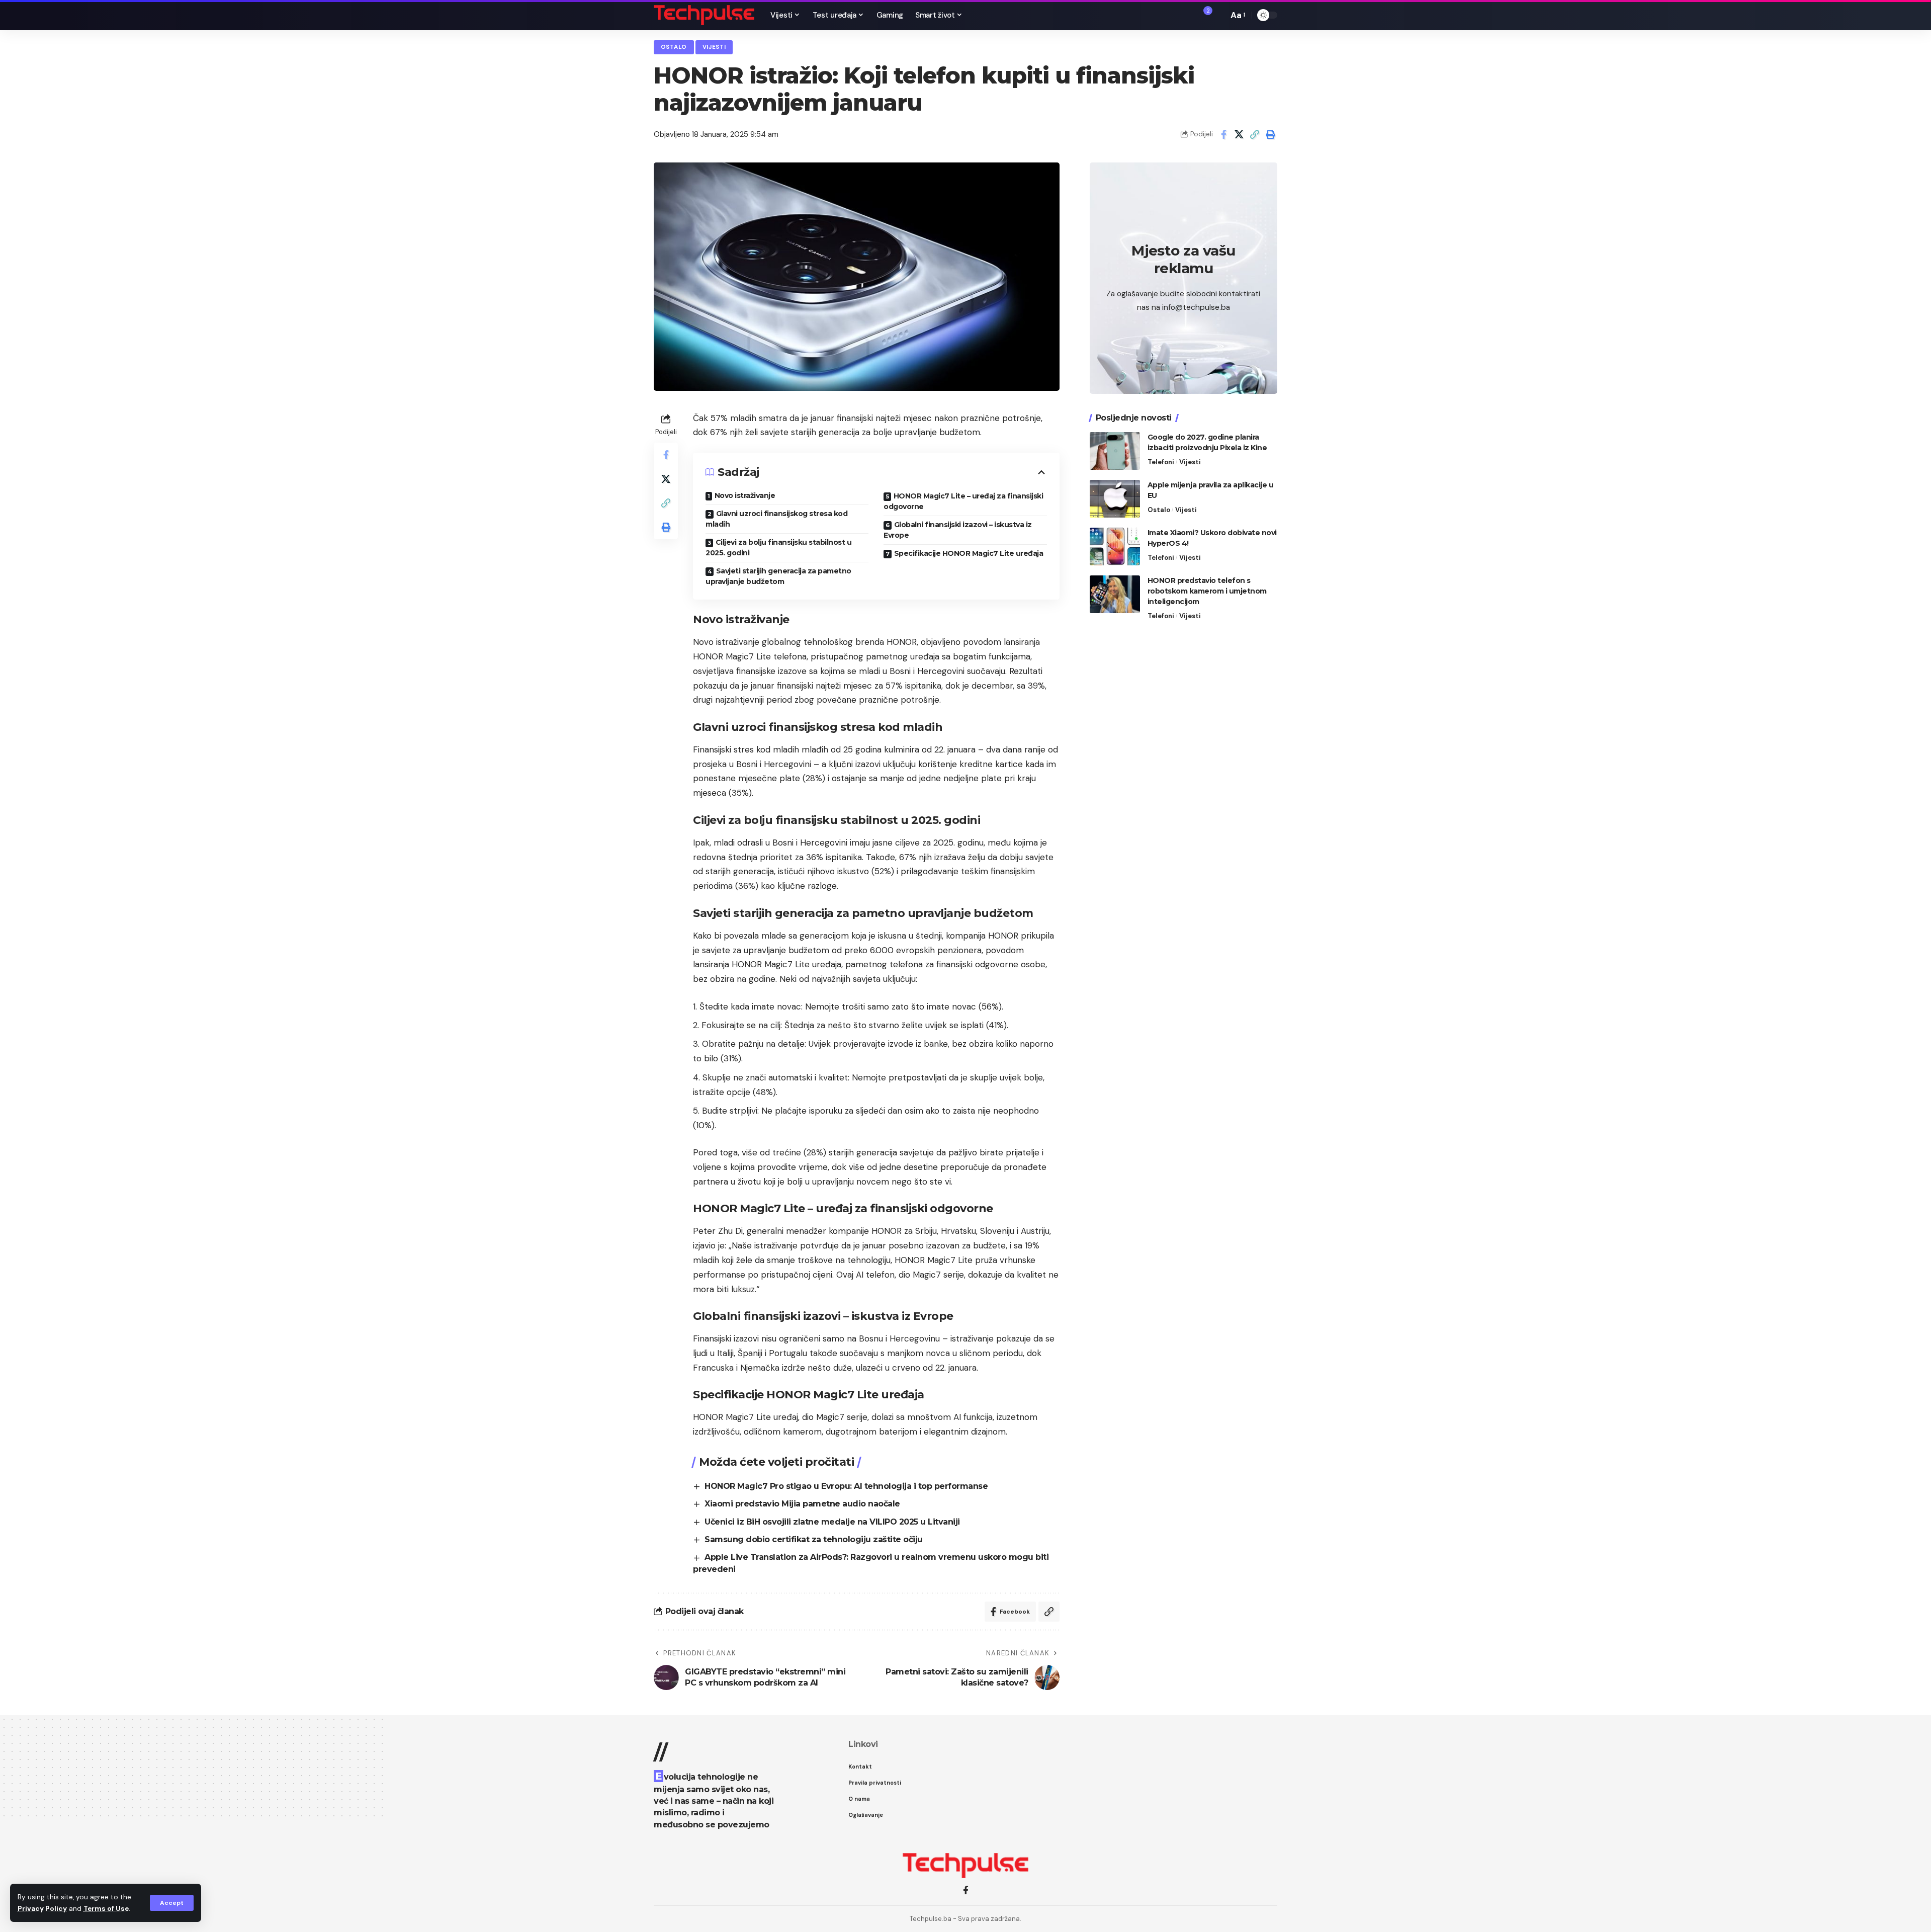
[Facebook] (966, 1891)
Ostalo (674, 47)
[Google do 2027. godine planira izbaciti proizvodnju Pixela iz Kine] (1115, 451)
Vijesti (714, 47)
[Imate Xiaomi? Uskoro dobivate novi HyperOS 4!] (1115, 547)
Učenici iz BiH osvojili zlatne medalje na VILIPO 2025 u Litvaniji (832, 1522)
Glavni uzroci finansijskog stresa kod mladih (776, 519)
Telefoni (1161, 462)
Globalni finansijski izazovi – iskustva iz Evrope (958, 530)
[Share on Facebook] (1223, 134)
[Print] (1270, 134)
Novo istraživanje (745, 495)
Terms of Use (106, 1909)
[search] (1218, 15)
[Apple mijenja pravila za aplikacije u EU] (1115, 499)
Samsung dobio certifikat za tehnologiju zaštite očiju (814, 1539)
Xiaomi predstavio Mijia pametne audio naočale (802, 1504)
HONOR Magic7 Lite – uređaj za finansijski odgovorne (963, 501)
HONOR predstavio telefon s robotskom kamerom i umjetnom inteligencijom (1207, 591)
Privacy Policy (42, 1909)
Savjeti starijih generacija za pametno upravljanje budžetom (778, 576)
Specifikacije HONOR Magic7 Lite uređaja (969, 553)
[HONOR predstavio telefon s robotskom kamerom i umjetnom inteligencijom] (1115, 594)
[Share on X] (1239, 134)
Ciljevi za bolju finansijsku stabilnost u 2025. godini (778, 548)
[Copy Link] (1255, 134)
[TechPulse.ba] (704, 15)
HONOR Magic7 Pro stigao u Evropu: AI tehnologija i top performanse (846, 1486)
